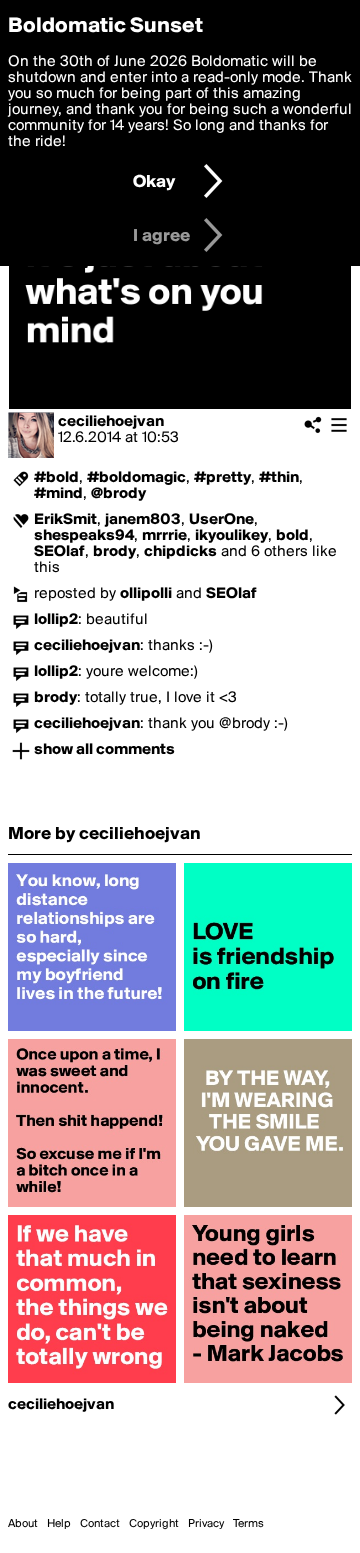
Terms (248, 1524)
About (23, 1524)
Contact (100, 1524)
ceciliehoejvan (111, 422)
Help (59, 1524)
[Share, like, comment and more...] (92, 1031)
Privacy (206, 1524)
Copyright (154, 1524)
